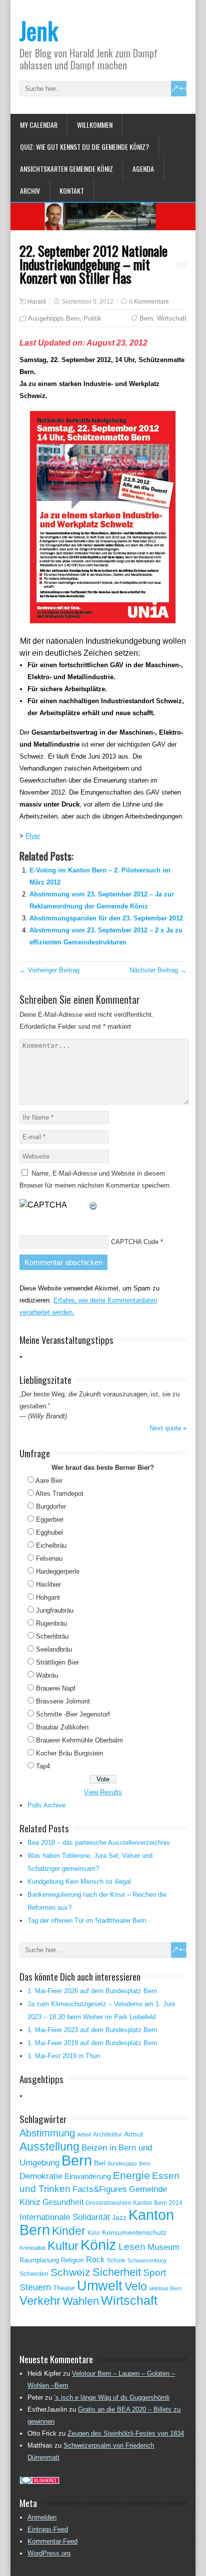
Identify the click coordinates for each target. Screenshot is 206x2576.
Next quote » (168, 1428)
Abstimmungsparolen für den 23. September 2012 (106, 918)
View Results (103, 1792)
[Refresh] (93, 1205)
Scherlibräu (52, 1636)
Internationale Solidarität (65, 2217)
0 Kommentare (149, 302)
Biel (100, 2163)
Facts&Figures (100, 2189)
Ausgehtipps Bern (54, 318)
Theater (64, 2288)
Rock (95, 2260)
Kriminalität (32, 2248)
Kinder (69, 2231)
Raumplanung (39, 2260)
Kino (94, 2233)
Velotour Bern (165, 2288)
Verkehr (40, 2301)
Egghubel (49, 1532)
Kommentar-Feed (52, 2541)
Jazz (119, 2218)
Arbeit (84, 2135)
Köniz (98, 2245)
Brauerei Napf (56, 1688)
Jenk (39, 30)
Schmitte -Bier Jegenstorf (73, 1714)
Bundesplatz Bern (129, 2163)
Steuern (35, 2287)
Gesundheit (63, 2202)
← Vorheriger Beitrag (49, 970)
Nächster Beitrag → (158, 970)
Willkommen (95, 125)
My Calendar (39, 125)
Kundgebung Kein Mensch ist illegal (79, 1882)
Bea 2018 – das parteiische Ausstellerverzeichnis (99, 1843)
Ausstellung (49, 2147)
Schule (116, 2260)
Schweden (34, 2274)
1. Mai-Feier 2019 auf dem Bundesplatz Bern (92, 2043)
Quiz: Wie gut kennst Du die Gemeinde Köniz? (84, 147)
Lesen (132, 2247)
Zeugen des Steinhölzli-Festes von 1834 (126, 2433)
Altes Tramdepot (59, 1494)
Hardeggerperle (58, 1571)
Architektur (107, 2135)
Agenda (143, 169)
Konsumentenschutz (134, 2233)
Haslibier (48, 1584)
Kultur (63, 2246)
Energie (131, 2175)
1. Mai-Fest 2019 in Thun (64, 2056)
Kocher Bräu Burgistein (69, 1753)
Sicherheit (117, 2272)
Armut (133, 2134)
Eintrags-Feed (48, 2529)
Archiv (30, 191)
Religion (72, 2260)
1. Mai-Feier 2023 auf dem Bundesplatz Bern (92, 2030)
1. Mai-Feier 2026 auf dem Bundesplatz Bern (92, 1991)
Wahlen (81, 2301)
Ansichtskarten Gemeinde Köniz (66, 169)
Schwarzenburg (147, 2260)
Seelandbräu (54, 1649)
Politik (92, 318)
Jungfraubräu (55, 1610)
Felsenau (49, 1558)
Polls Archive (46, 1805)
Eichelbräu (51, 1545)
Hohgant (48, 1597)
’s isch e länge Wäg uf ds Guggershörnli (112, 2397)
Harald (37, 302)
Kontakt (72, 191)
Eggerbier (50, 1519)
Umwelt (100, 2286)
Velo (136, 2286)
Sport (154, 2273)
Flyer (33, 836)
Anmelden (42, 2517)
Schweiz (70, 2272)
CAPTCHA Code (135, 1242)
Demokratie (41, 2176)
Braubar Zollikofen (62, 1727)
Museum (163, 2247)
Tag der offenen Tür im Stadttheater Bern (87, 1921)
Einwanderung (88, 2176)
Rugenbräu (51, 1623)
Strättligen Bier (57, 1662)
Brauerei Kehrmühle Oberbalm (79, 1740)
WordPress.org (49, 2553)
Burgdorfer (51, 1506)
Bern (146, 318)
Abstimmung (47, 2133)
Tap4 (43, 1766)
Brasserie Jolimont (63, 1701)
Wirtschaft (172, 318)
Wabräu (47, 1675)
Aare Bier (49, 1481)
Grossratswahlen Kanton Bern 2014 (134, 2203)
